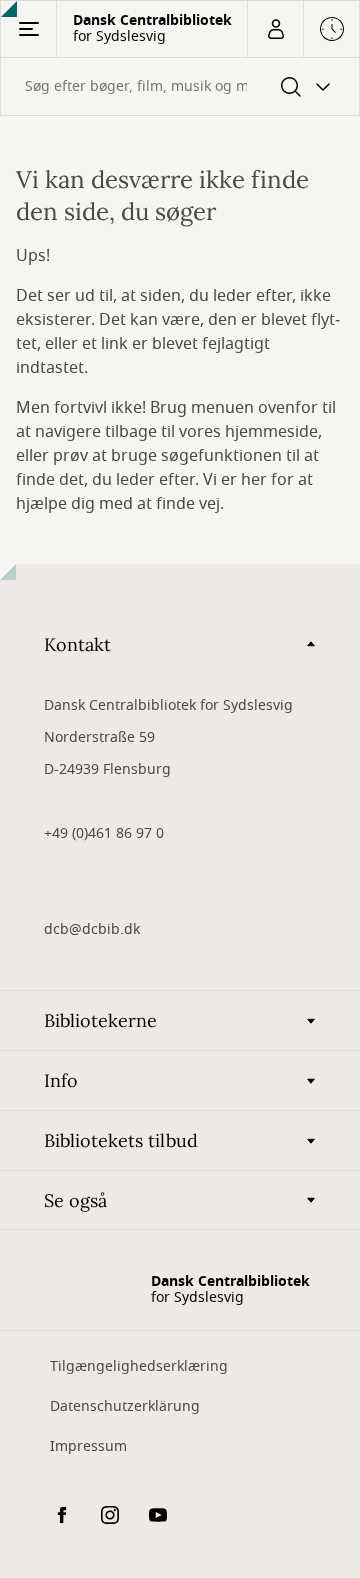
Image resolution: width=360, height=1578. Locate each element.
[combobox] (180, 86)
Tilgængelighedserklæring (139, 1366)
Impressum (88, 1446)
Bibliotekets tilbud (121, 1140)
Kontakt (77, 644)
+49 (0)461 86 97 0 (104, 833)
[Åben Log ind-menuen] (275, 29)
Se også (75, 1200)
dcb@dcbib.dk (92, 929)
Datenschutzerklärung (125, 1406)
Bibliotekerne (100, 1020)
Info (61, 1080)
